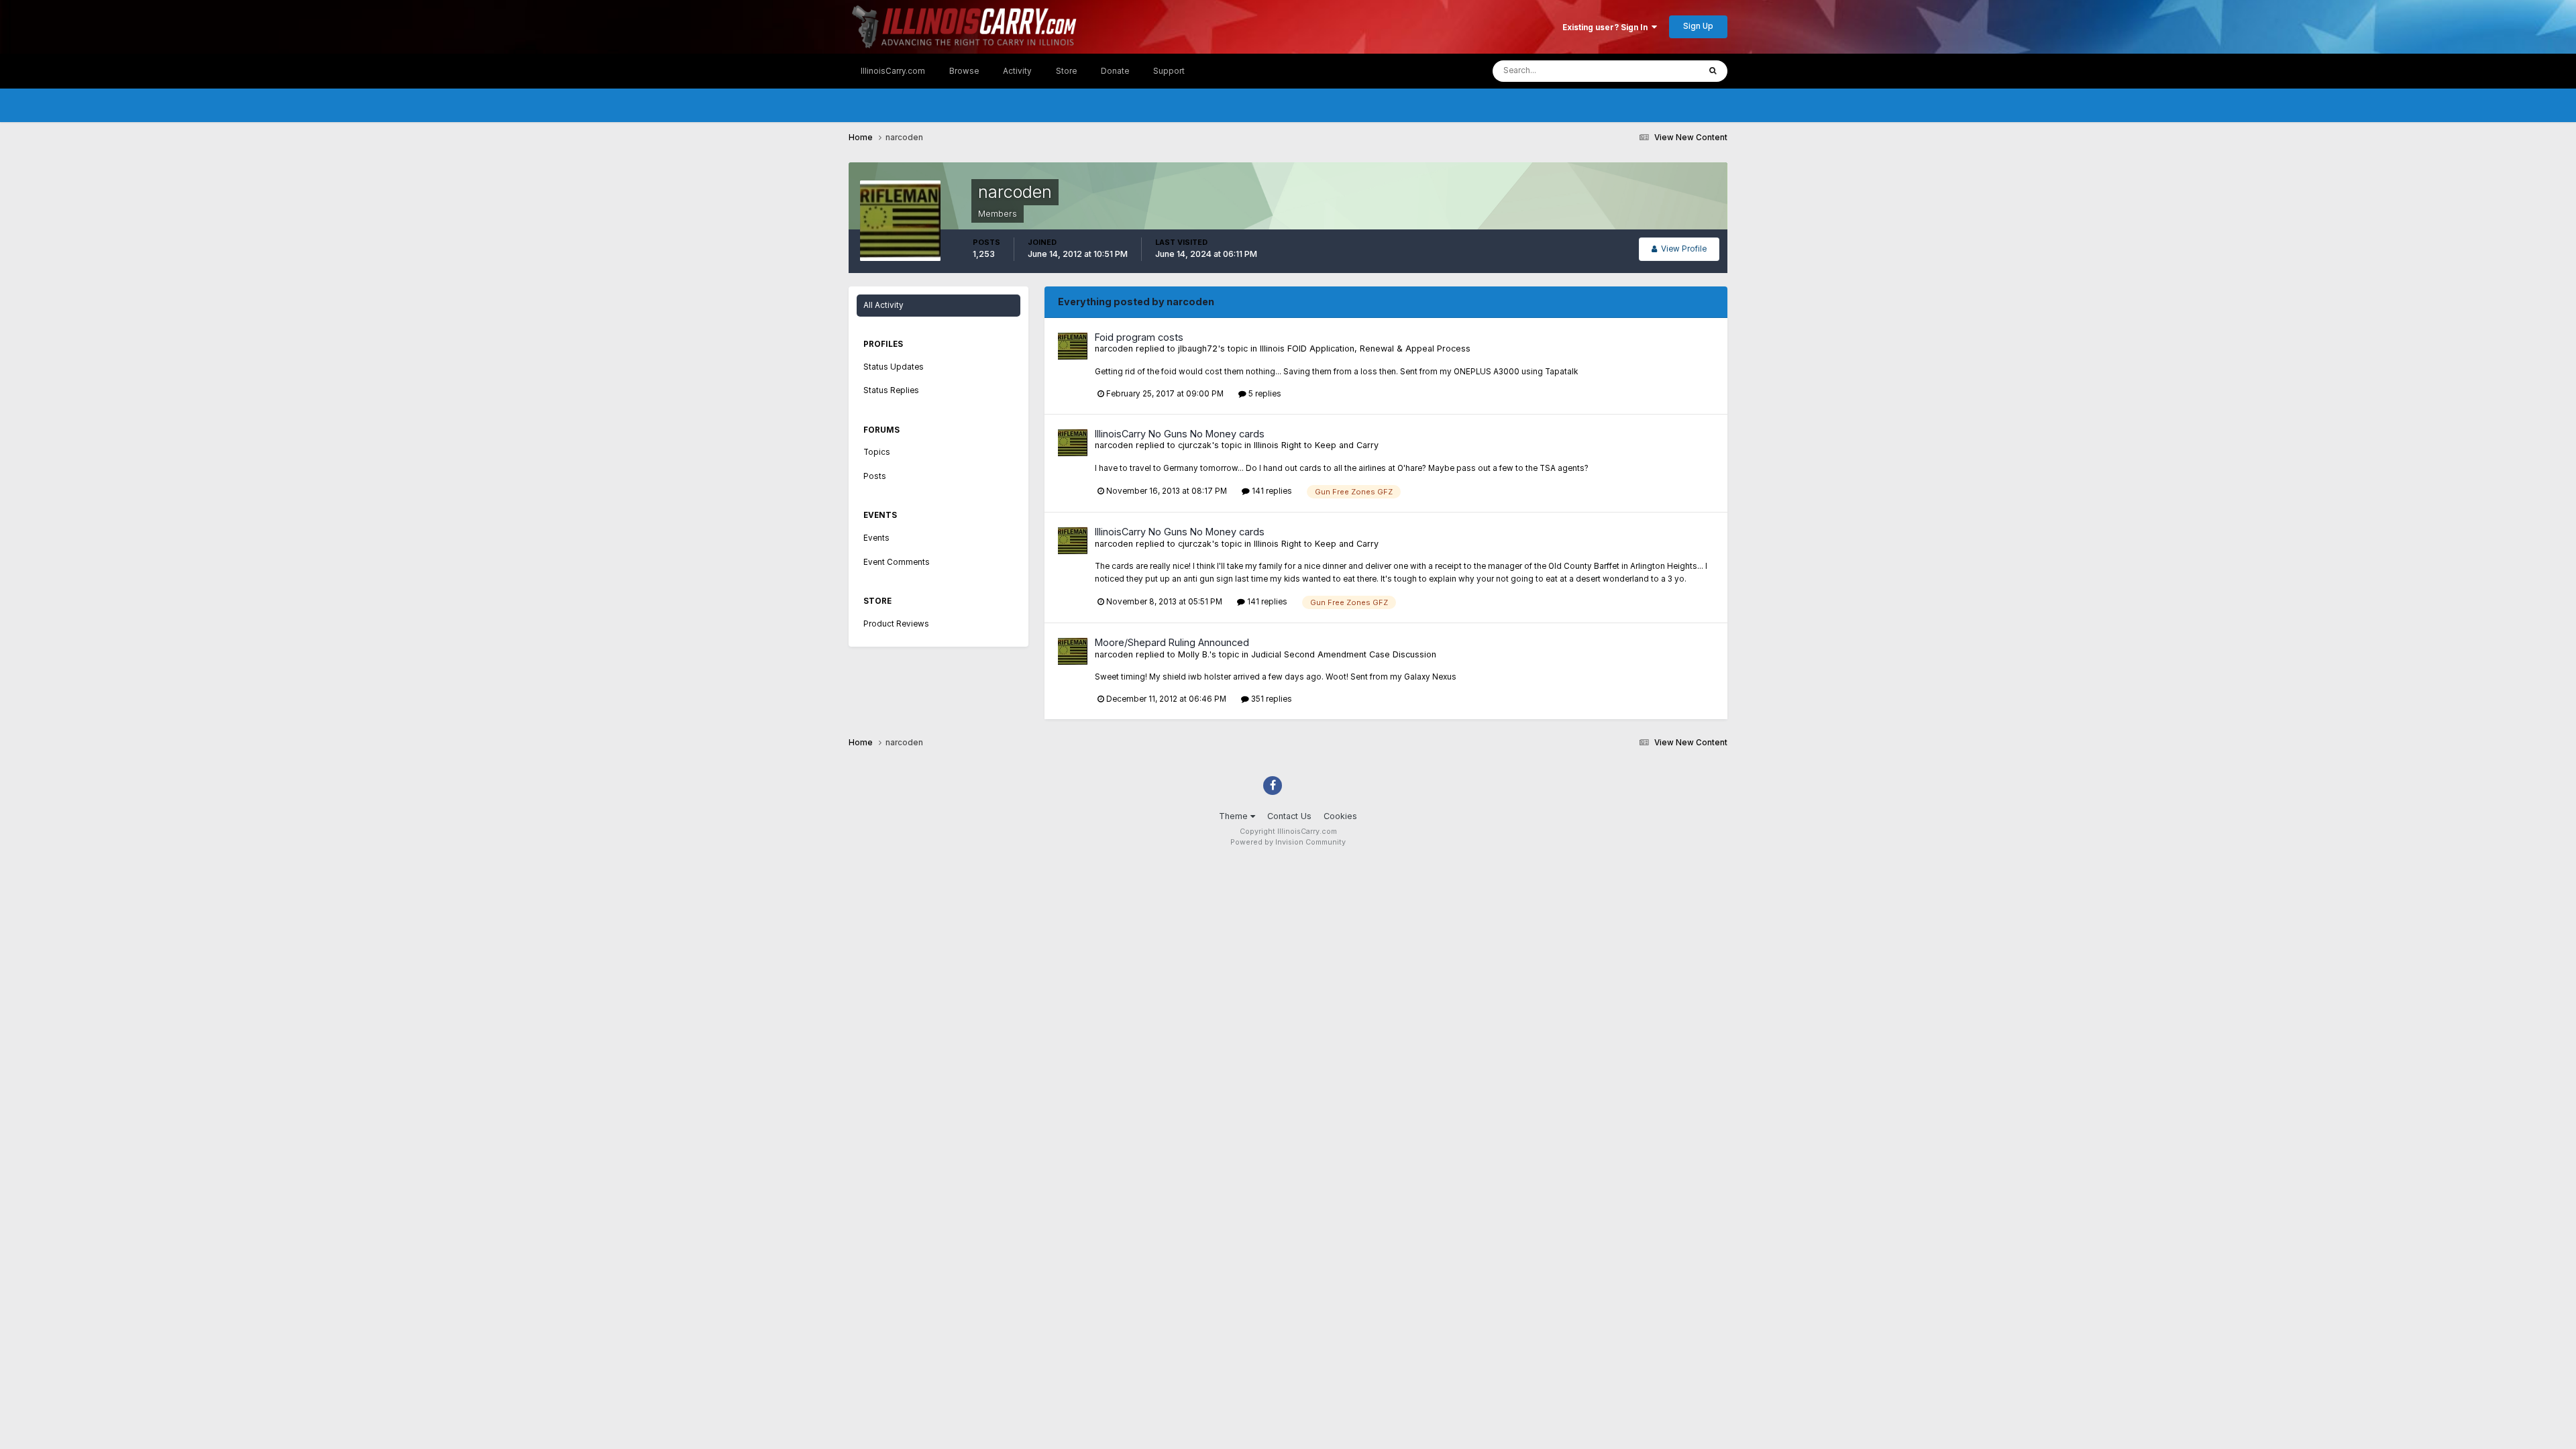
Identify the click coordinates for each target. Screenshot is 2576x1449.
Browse (964, 71)
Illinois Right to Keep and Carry (1316, 445)
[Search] (1713, 71)
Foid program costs (1139, 337)
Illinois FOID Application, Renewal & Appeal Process (1365, 348)
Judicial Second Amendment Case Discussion (1344, 654)
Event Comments (897, 562)
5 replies (1264, 394)
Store (1066, 71)
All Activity (883, 305)
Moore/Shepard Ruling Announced (1172, 642)
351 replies (1271, 699)
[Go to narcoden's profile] (1073, 346)
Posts (875, 476)
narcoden (1114, 348)
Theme (1235, 816)
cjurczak (1195, 445)
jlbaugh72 (1198, 348)
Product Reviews (896, 624)
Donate (1115, 71)
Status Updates (1654, 71)
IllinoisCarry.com (893, 71)
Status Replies (891, 390)
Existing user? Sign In (1607, 28)
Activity (1017, 71)
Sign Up (1698, 26)
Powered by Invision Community (1288, 842)
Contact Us (1289, 816)
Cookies (1340, 816)
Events (876, 538)
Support (1169, 71)
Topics (877, 452)
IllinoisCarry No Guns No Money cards (1180, 434)
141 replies (1271, 491)
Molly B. (1193, 654)
